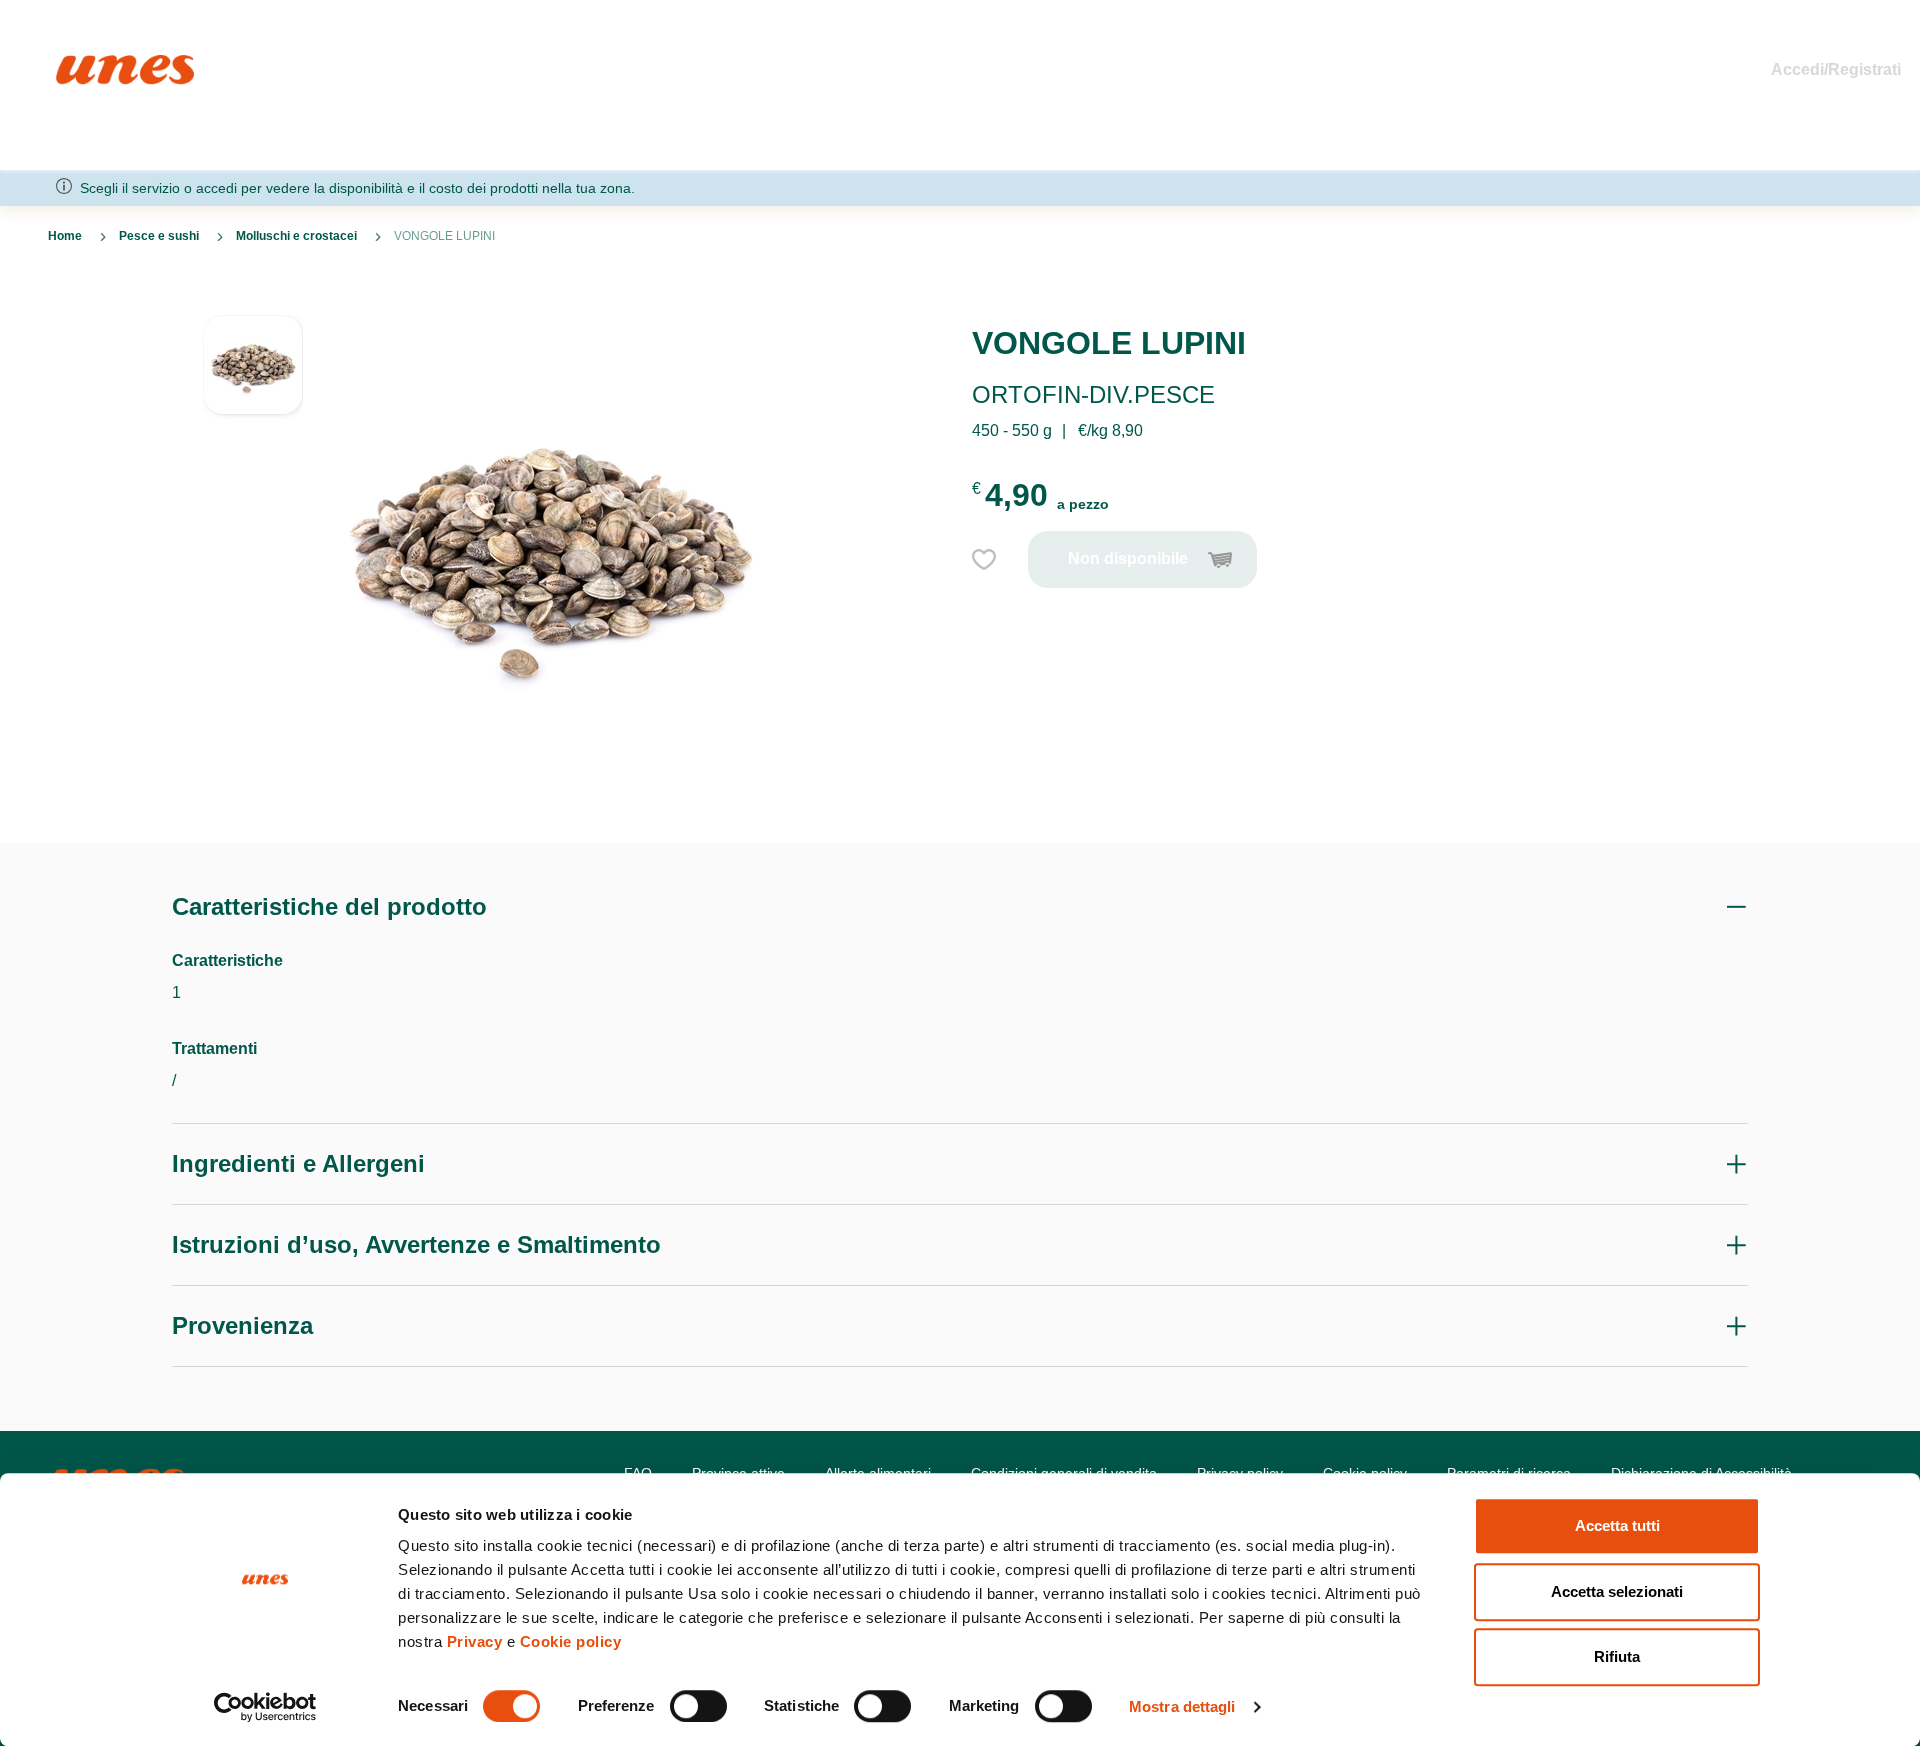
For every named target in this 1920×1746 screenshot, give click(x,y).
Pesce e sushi (159, 236)
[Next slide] (253, 795)
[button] (253, 375)
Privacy (475, 1641)
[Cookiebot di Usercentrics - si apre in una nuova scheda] (265, 1707)
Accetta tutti (1617, 1525)
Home (77, 63)
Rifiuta (1617, 1656)
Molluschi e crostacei (296, 236)
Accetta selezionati (1617, 1591)
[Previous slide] (253, 299)
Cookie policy (571, 1641)
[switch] (698, 1706)
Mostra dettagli (1182, 1706)
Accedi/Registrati (1836, 69)
